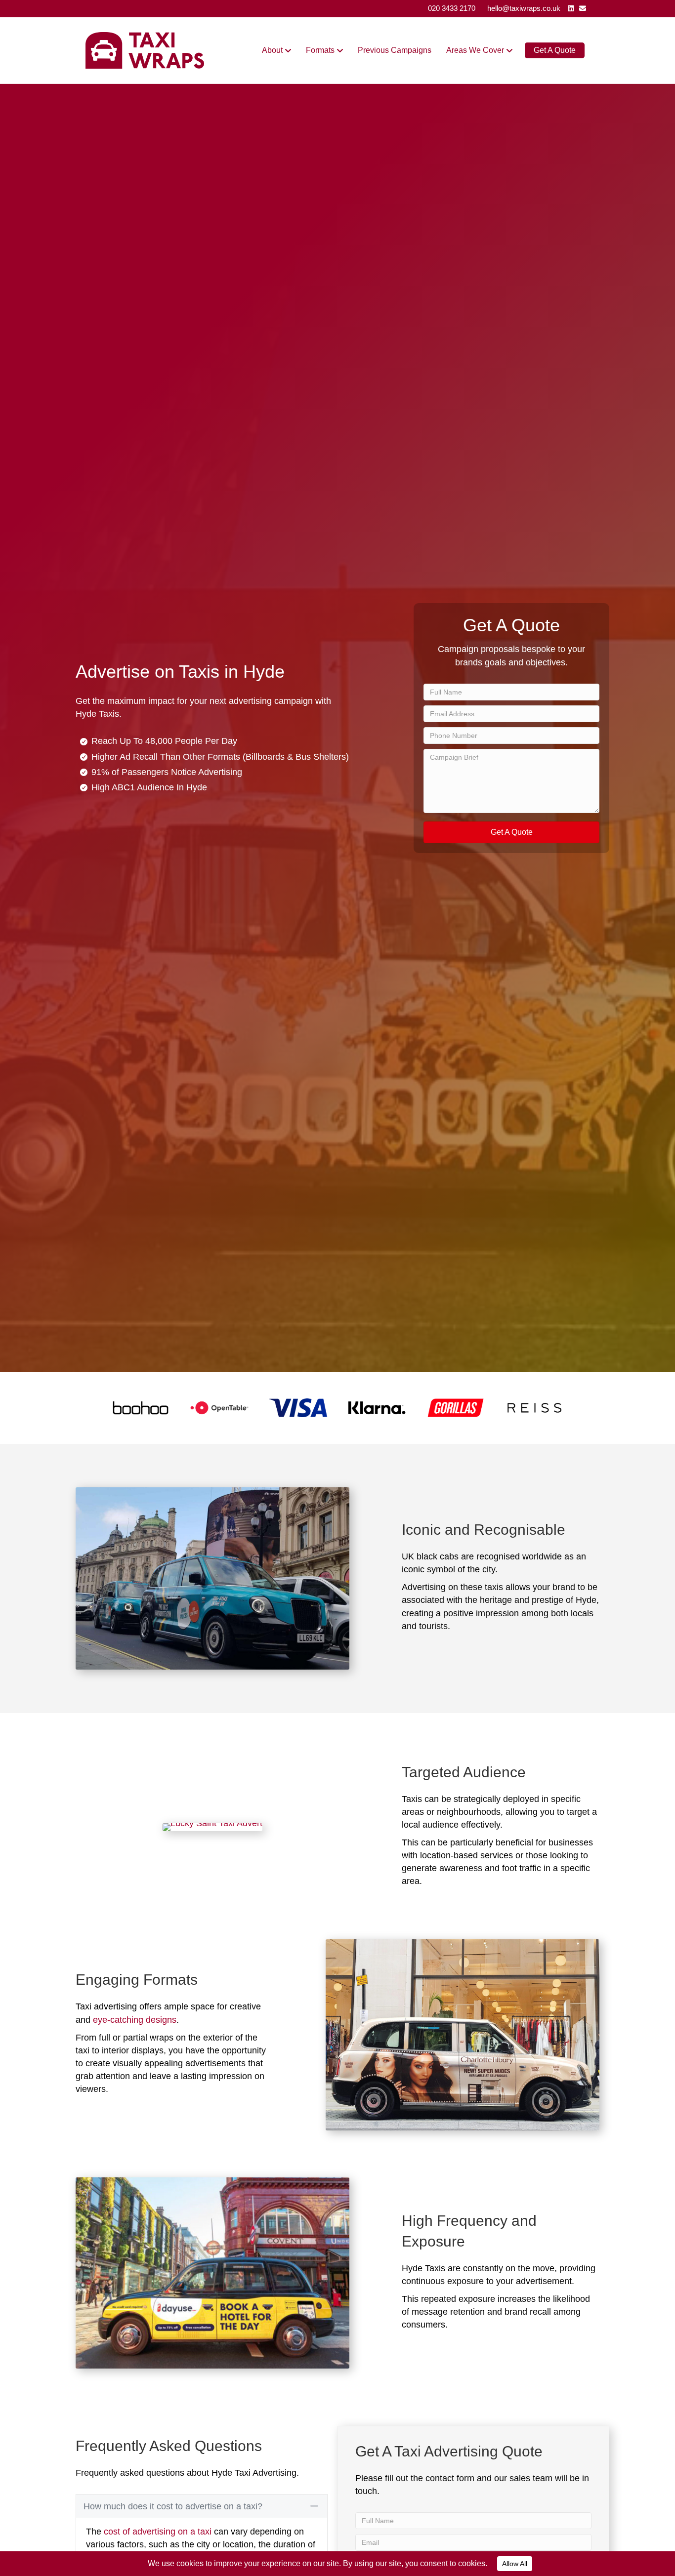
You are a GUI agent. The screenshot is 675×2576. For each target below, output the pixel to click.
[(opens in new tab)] (141, 1407)
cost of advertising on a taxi (158, 2532)
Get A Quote (555, 50)
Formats (320, 50)
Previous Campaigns (395, 50)
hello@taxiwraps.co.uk (524, 8)
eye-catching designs (135, 2020)
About (272, 50)
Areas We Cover (475, 50)
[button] (511, 832)
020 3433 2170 (452, 8)
